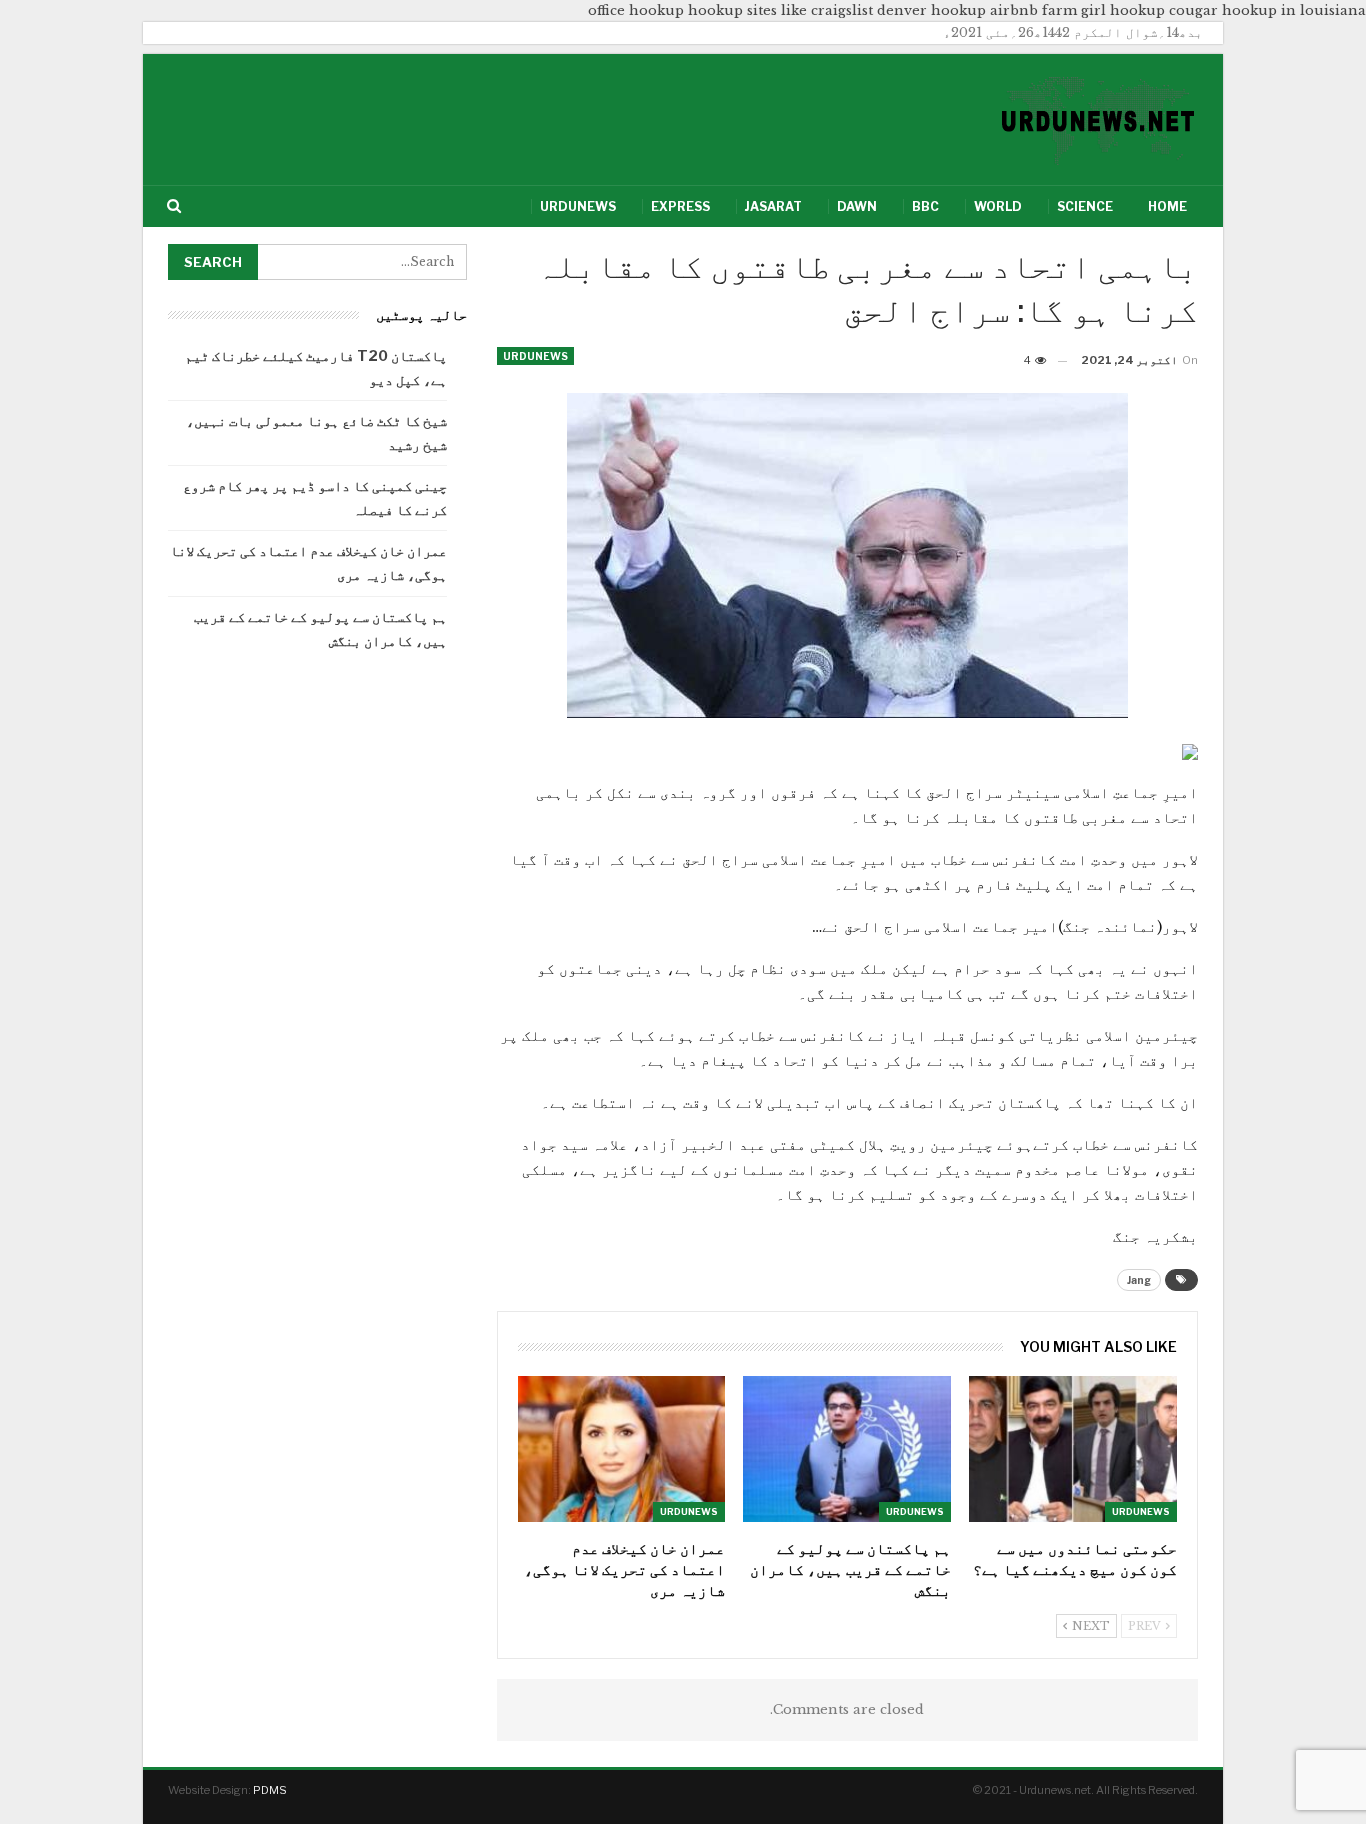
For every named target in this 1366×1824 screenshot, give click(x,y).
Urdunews (578, 206)
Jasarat (773, 206)
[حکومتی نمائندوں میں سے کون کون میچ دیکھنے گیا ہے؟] (1073, 1448)
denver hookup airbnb (957, 10)
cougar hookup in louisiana (1267, 10)
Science (1085, 206)
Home (1167, 206)
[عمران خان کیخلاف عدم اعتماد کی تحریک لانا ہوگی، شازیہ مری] (622, 1448)
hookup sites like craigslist (780, 10)
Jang (1139, 1280)
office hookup (636, 10)
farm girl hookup (1103, 10)
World (998, 206)
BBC (925, 206)
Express (680, 206)
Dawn (857, 206)
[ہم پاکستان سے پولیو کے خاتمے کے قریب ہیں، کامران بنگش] (847, 1448)
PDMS (270, 1790)
